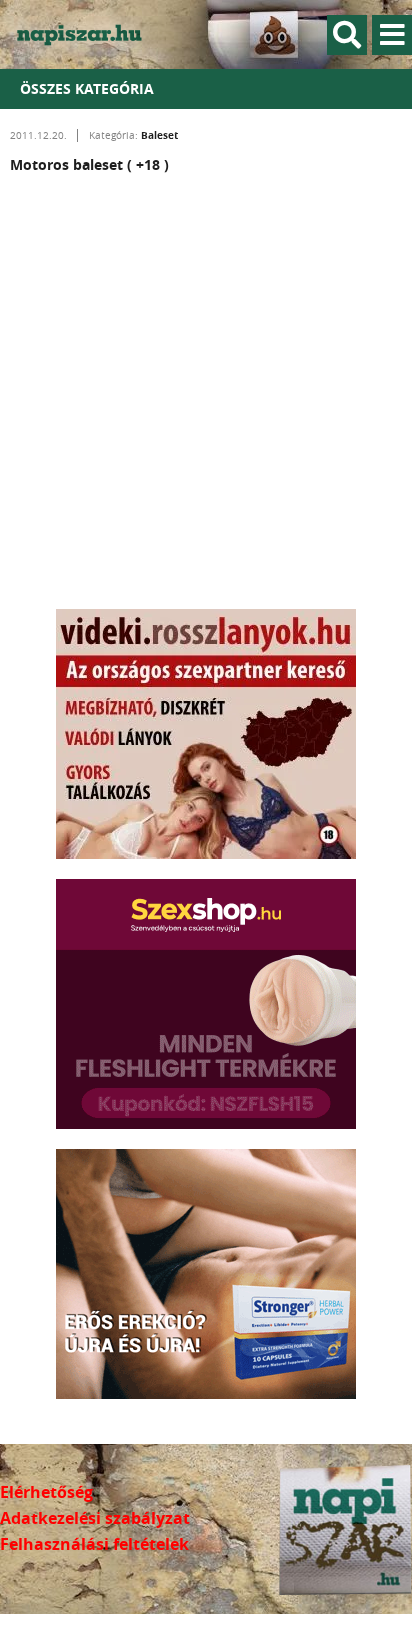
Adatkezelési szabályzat (95, 1518)
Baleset (159, 135)
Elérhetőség (46, 1492)
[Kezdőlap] (90, 34)
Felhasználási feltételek (94, 1544)
